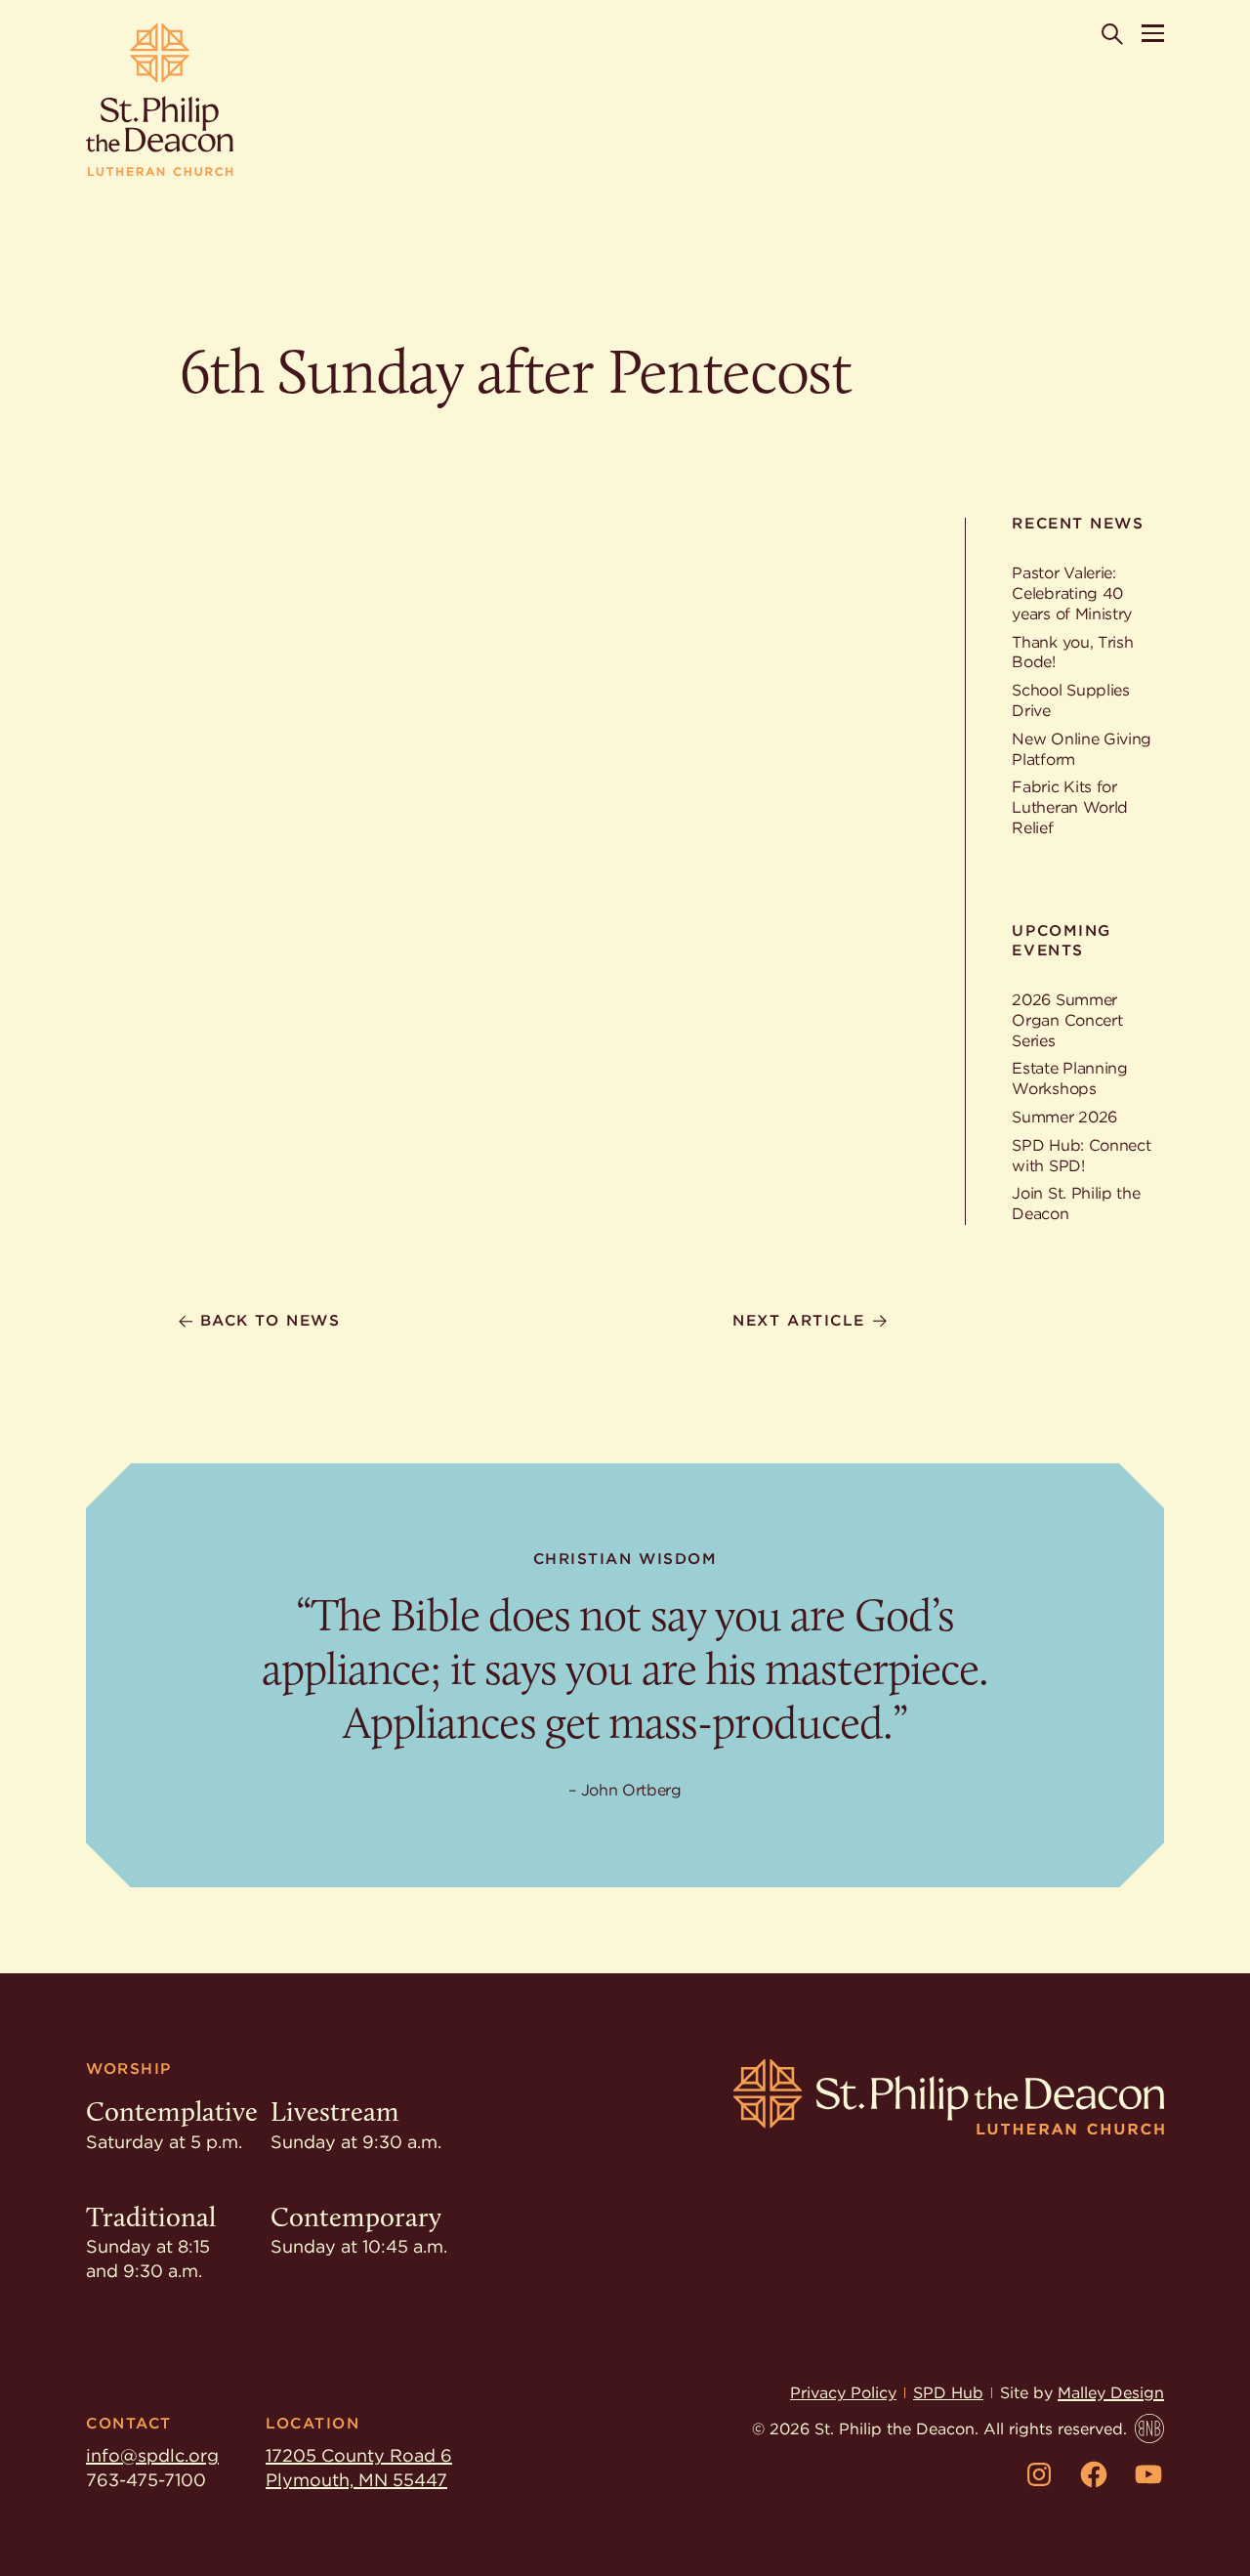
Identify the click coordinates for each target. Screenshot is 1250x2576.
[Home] (160, 100)
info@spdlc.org (152, 2455)
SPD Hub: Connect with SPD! (1081, 1156)
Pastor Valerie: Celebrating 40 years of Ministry (1072, 593)
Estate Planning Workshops (1069, 1078)
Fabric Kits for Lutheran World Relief (1070, 807)
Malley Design (1111, 2393)
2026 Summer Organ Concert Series (1067, 1020)
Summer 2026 (1064, 1117)
